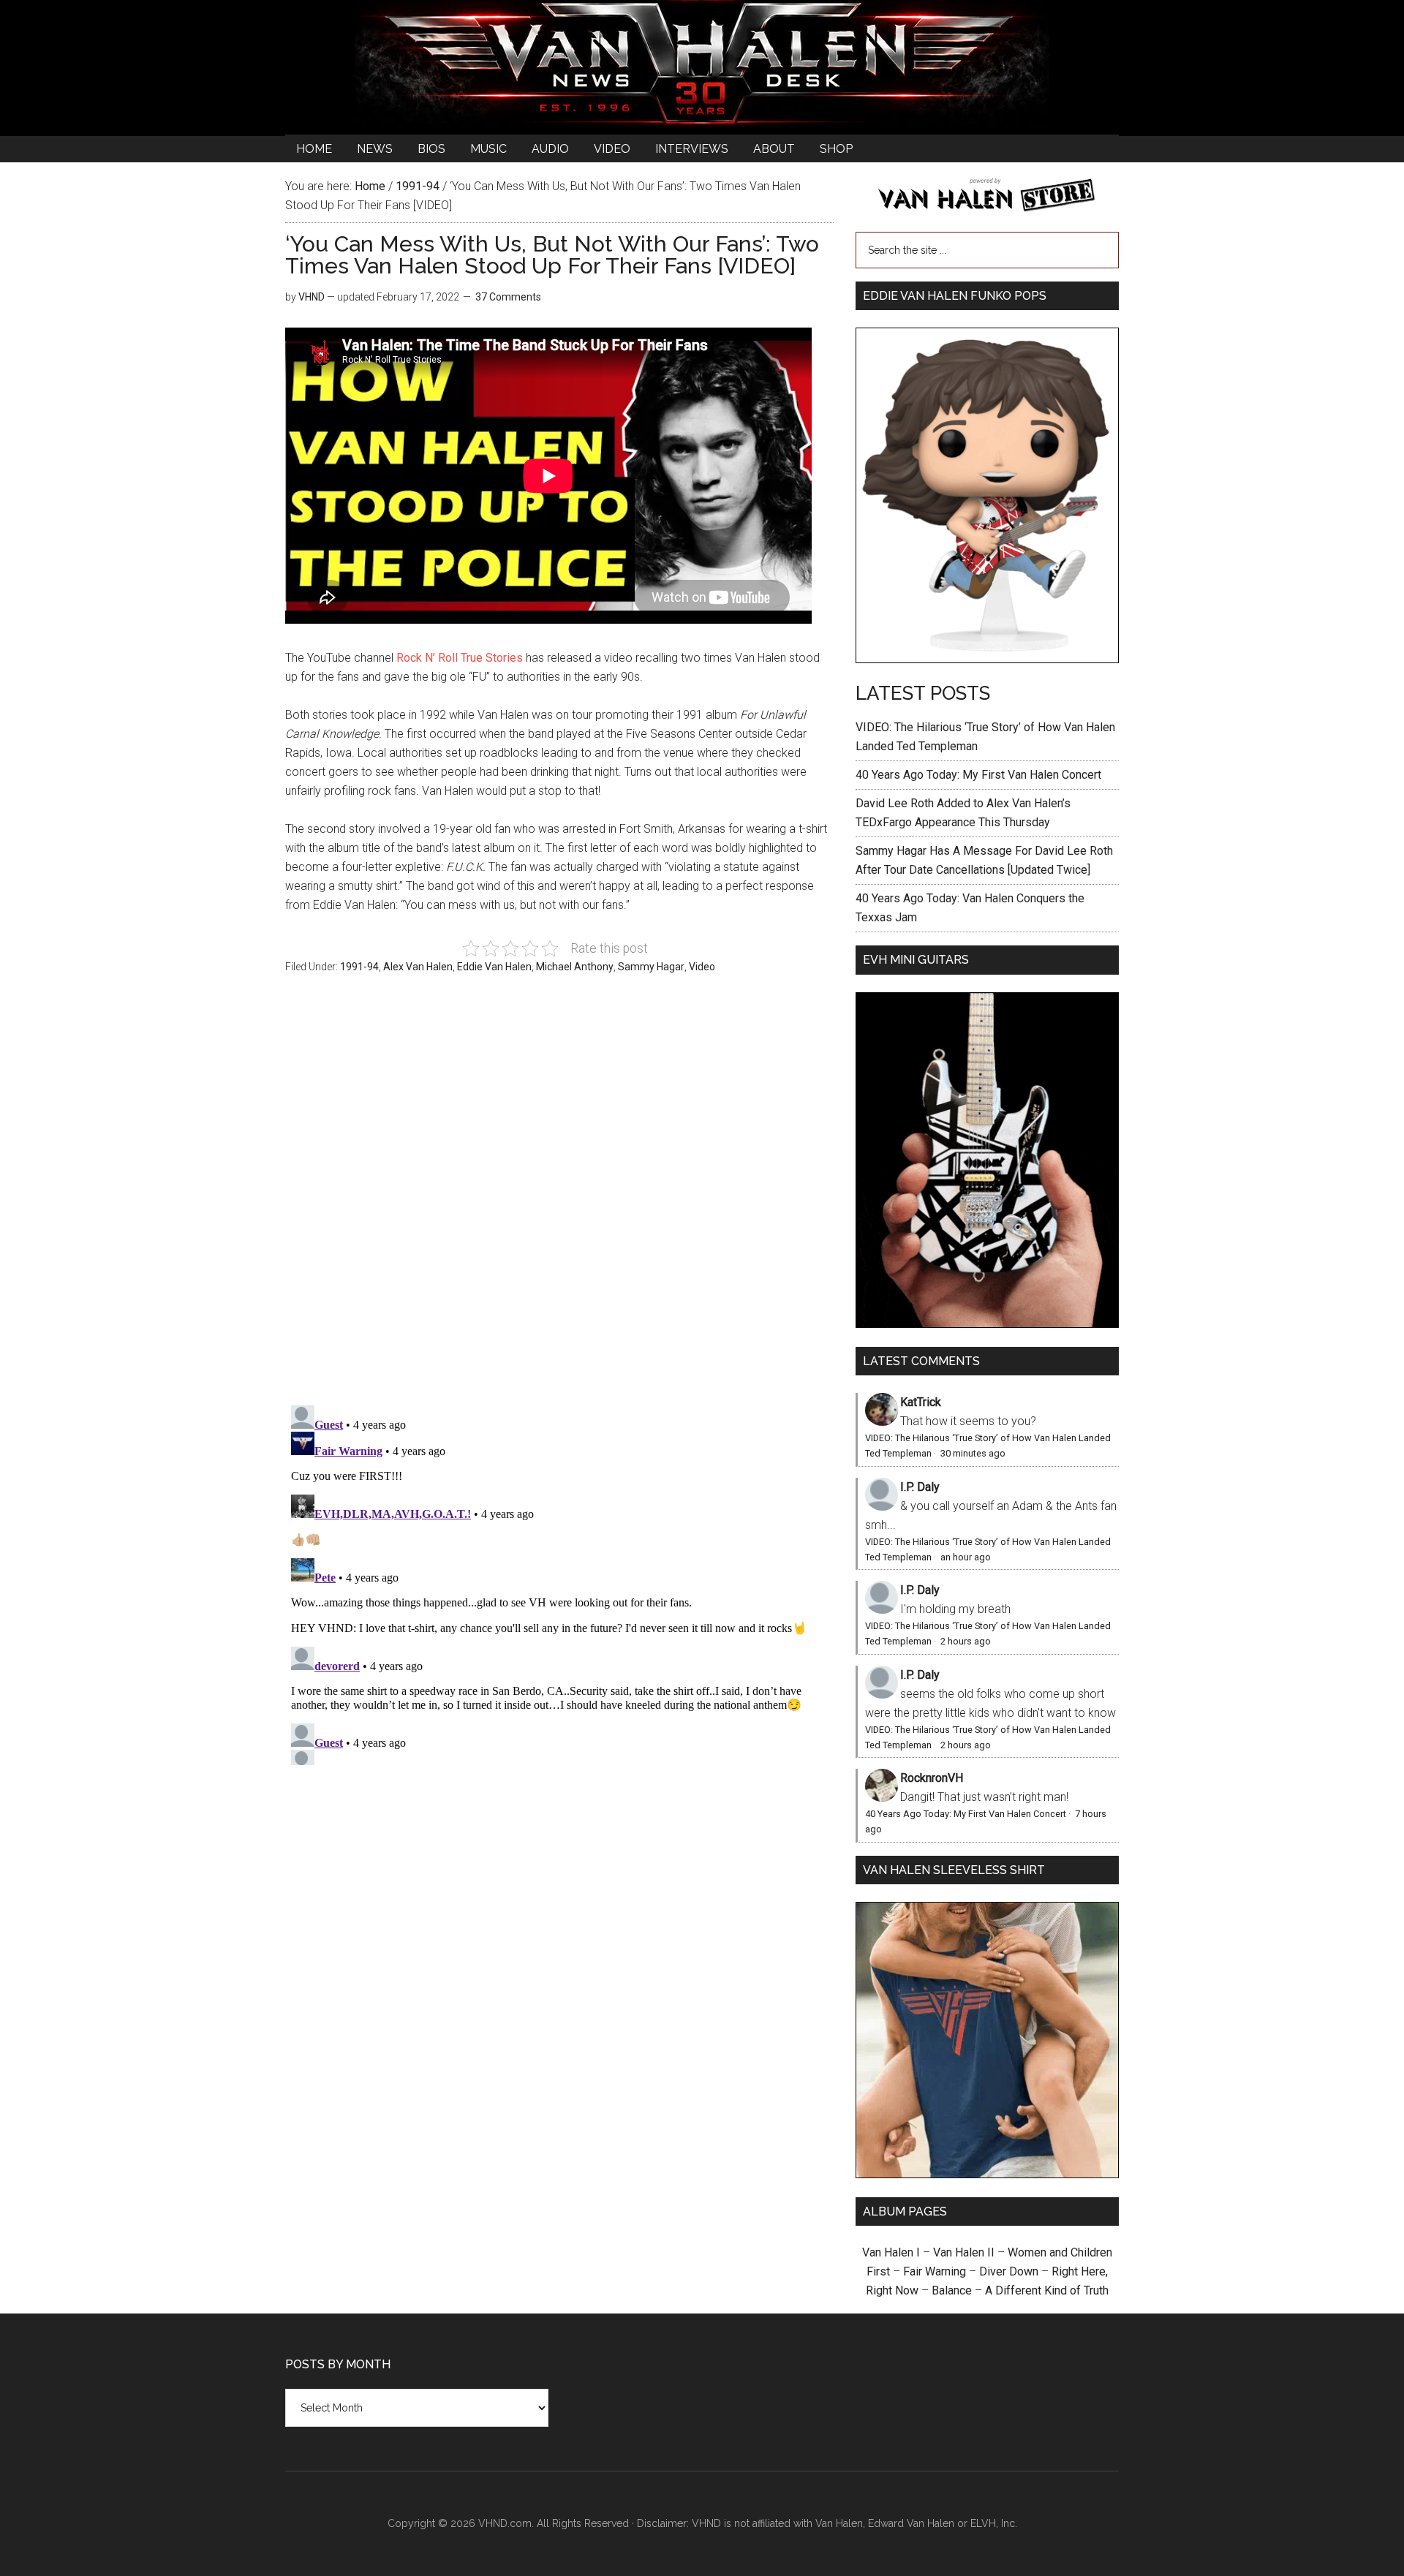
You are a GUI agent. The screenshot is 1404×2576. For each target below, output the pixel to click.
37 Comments (508, 297)
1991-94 (359, 967)
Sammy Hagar (651, 967)
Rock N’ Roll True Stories (460, 658)
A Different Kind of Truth (1047, 2290)
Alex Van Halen (418, 967)
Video (702, 967)
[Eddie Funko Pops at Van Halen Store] (987, 659)
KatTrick (921, 1402)
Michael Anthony (575, 967)
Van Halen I (891, 2252)
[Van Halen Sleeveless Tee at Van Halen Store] (987, 2174)
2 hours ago (966, 1641)
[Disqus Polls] (559, 1198)
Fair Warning (935, 2271)
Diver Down (1009, 2271)
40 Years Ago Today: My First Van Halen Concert (978, 775)
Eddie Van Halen (494, 967)
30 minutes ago (973, 1453)
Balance (952, 2290)
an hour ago (966, 1557)
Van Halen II (964, 2252)
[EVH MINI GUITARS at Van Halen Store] (987, 1324)
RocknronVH (932, 1778)
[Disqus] (559, 1582)
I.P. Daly (920, 1487)
